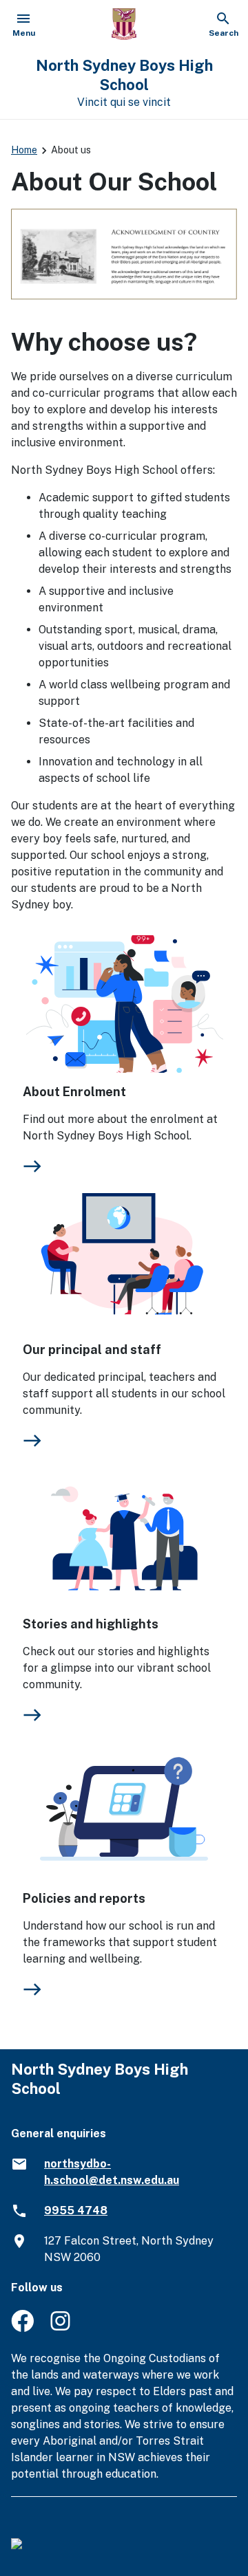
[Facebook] (22, 2328)
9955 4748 (76, 2211)
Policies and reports (84, 1898)
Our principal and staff (92, 1350)
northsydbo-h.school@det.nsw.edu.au (112, 2172)
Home (24, 150)
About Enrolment (74, 1092)
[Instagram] (62, 2328)
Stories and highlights (91, 1624)
